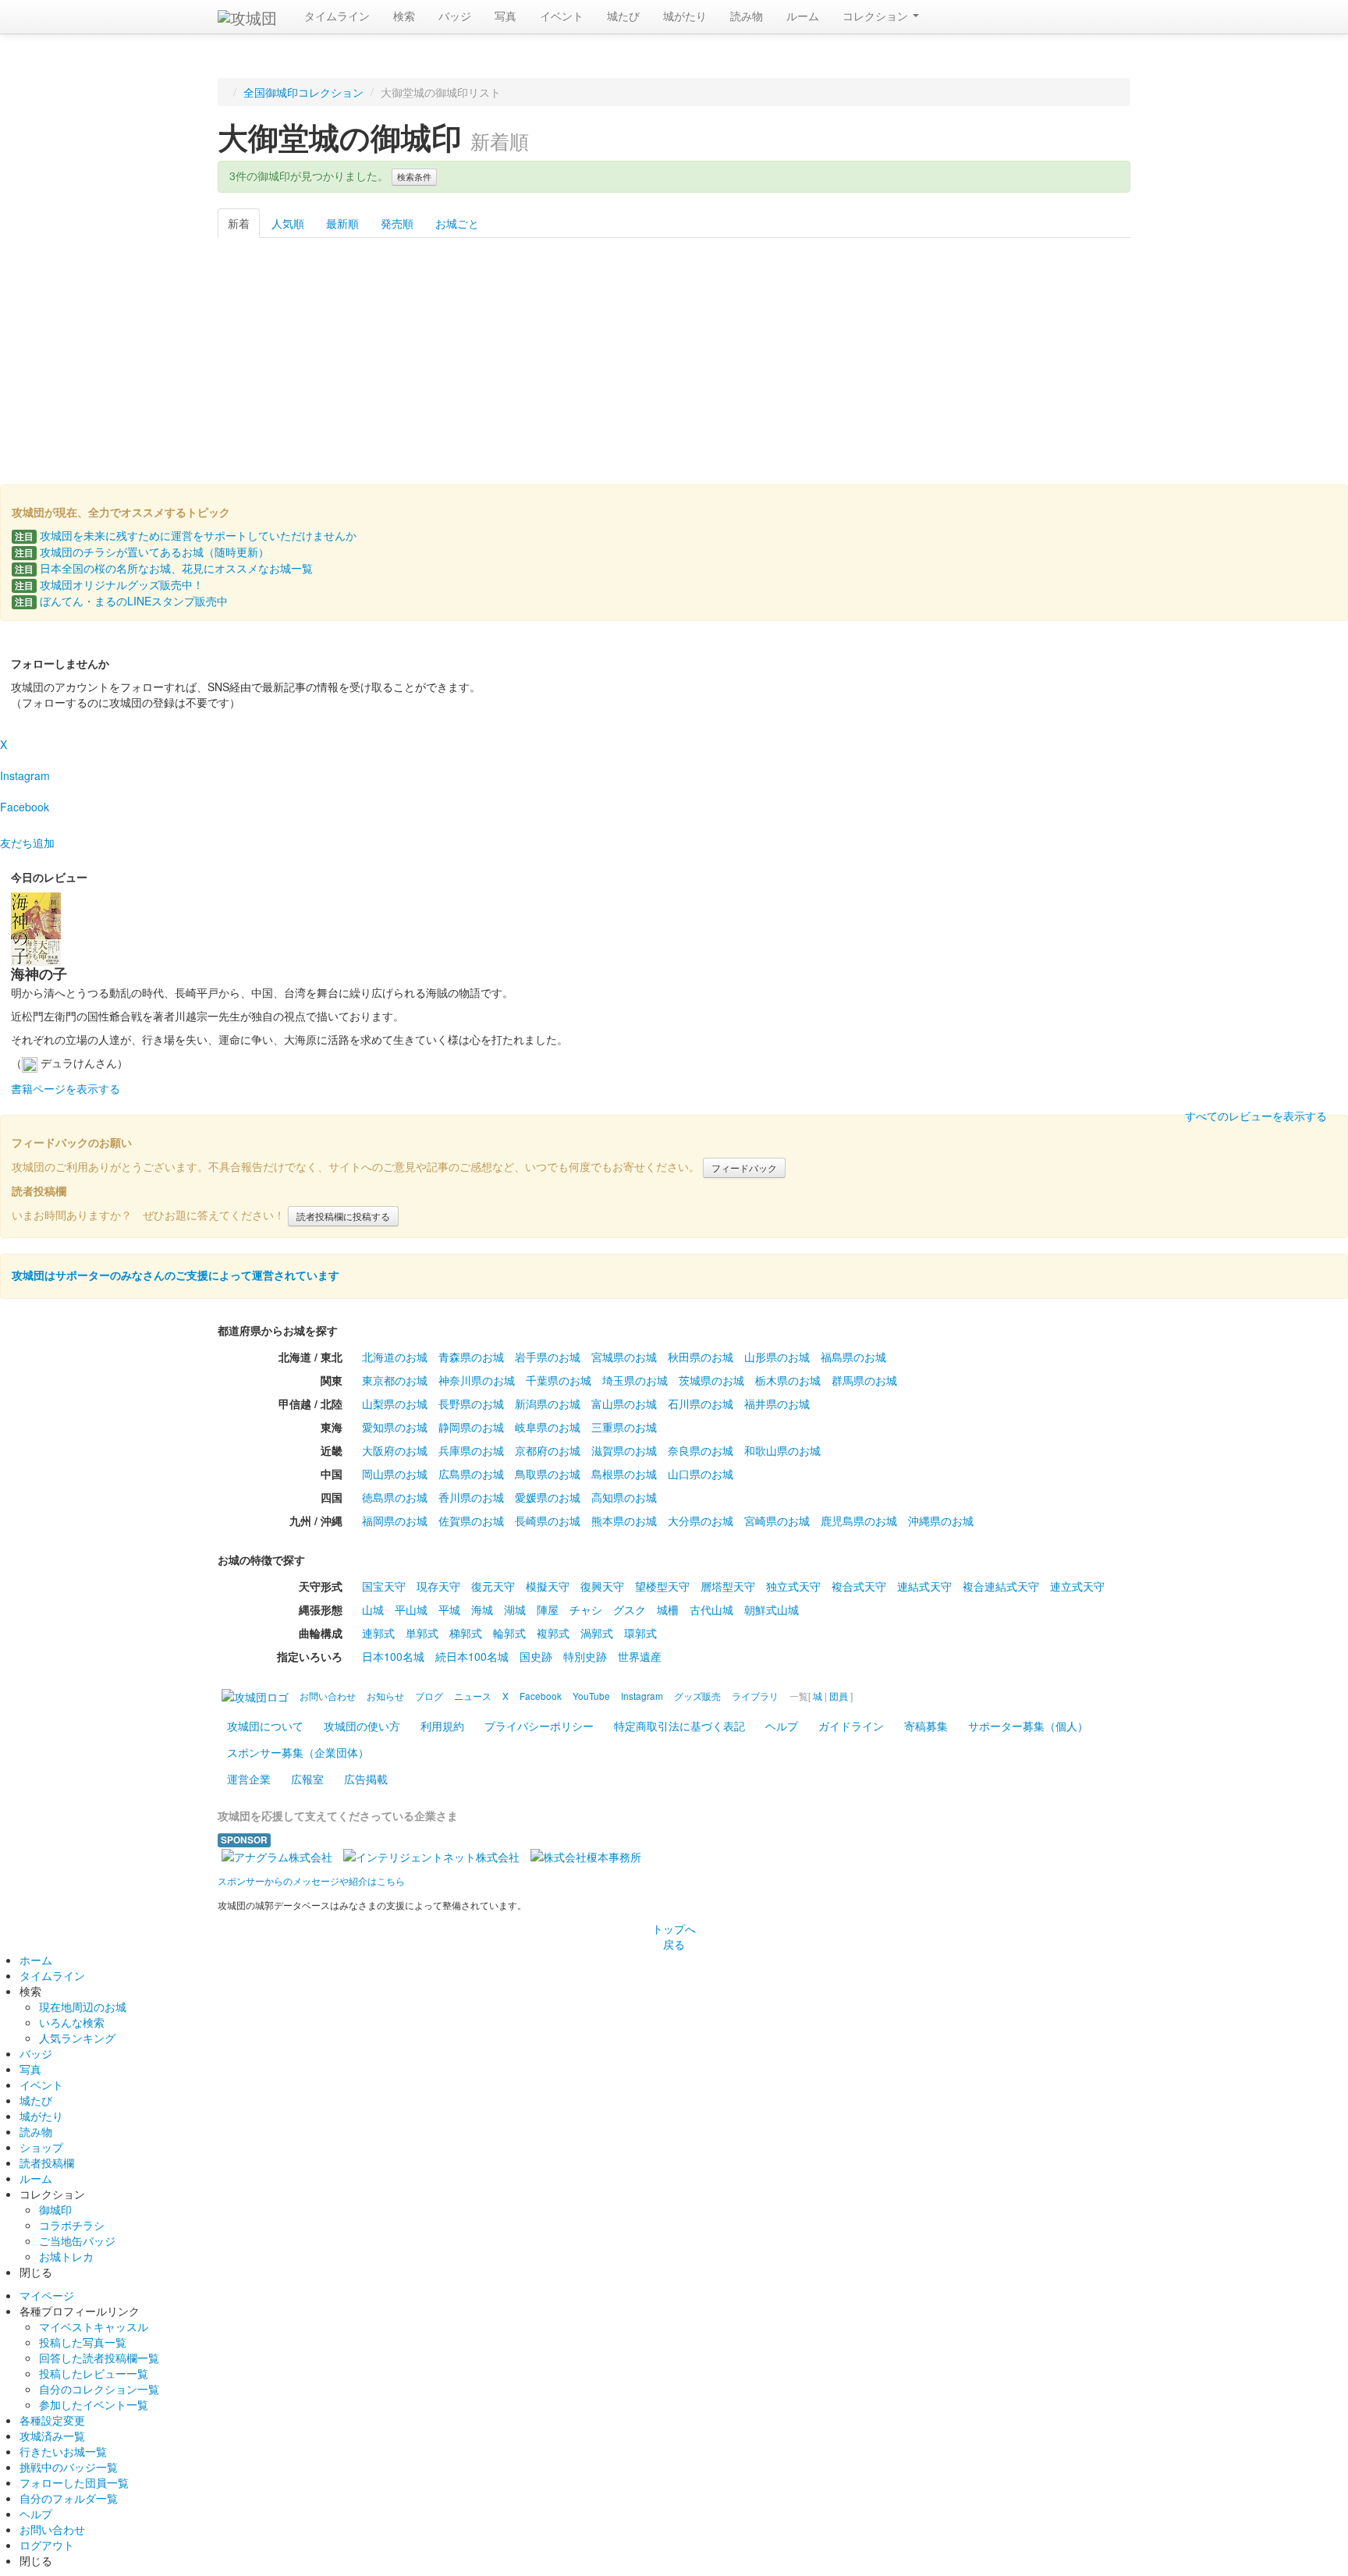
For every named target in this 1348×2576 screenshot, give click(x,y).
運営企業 (249, 1779)
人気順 (288, 223)
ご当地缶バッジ (77, 2241)
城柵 (668, 1609)
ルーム (803, 16)
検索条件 (414, 177)
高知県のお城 (624, 1497)
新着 (239, 223)
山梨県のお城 (395, 1403)
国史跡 (536, 1656)
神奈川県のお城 (477, 1380)
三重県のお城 (624, 1427)
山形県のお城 (777, 1357)
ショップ (41, 2147)
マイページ (47, 2295)
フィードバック (744, 1167)
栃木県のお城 (788, 1380)
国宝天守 (384, 1586)
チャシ (586, 1609)
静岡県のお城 (471, 1427)
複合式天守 (859, 1586)
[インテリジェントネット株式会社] (431, 1855)
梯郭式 (466, 1633)
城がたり (685, 16)
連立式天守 (1077, 1586)
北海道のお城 (395, 1357)
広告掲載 (366, 1779)
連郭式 (378, 1633)
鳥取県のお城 (548, 1474)
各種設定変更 (52, 2420)
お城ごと (457, 223)
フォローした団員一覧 (74, 2482)
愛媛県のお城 (548, 1497)
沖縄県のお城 (941, 1520)
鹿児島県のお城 (859, 1520)
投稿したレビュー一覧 (94, 2373)
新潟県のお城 (548, 1403)
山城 (373, 1609)
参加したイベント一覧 (94, 2404)
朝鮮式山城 (772, 1609)
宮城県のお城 (624, 1357)
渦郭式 (597, 1633)
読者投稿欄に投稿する (343, 1216)
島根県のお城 (624, 1474)
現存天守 (438, 1586)
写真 (505, 16)
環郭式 (640, 1633)
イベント (562, 16)
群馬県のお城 (864, 1380)
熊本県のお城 (624, 1520)
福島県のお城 (853, 1357)
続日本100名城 (472, 1656)
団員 (839, 1696)
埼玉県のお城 (635, 1380)
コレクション (877, 16)
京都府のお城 (548, 1450)
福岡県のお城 (395, 1520)
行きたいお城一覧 (63, 2451)
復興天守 (602, 1586)
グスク (630, 1609)
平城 (449, 1609)
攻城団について (265, 1726)
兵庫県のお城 (471, 1450)
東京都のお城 (395, 1380)
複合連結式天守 (1001, 1586)
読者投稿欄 (47, 2163)
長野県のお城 (471, 1403)
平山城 (411, 1609)
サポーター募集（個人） (1028, 1726)
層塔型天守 (728, 1586)
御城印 (55, 2209)
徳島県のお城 (395, 1497)
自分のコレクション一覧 (99, 2389)
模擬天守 (548, 1586)
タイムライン (337, 16)
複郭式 (553, 1633)
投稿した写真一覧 (83, 2342)
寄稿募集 (926, 1726)
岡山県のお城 (395, 1474)
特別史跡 (585, 1656)
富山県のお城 (624, 1403)
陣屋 (548, 1609)
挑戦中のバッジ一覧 (69, 2467)
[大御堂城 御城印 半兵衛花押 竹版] (543, 349)
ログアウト (47, 2545)
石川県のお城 (701, 1403)
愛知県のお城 (395, 1427)
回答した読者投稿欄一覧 (99, 2358)
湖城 (515, 1609)
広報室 (307, 1779)
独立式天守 (793, 1586)
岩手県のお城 (548, 1357)
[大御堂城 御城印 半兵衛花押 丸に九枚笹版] (413, 349)
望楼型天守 (662, 1586)
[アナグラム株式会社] (277, 1855)
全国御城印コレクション (303, 92)
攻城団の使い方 (362, 1726)
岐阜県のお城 (548, 1427)
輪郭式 (509, 1633)
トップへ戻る (674, 1936)
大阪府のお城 (395, 1450)
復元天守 (493, 1586)
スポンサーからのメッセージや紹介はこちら (311, 1881)
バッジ (455, 16)
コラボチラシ (72, 2225)
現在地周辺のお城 (83, 2007)
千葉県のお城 (559, 1380)
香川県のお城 (471, 1497)
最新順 (342, 223)
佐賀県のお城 (471, 1520)
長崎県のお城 (548, 1520)
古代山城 (711, 1609)
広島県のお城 (471, 1474)
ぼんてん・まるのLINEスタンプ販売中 (121, 601)
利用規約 (442, 1726)
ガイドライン (851, 1726)
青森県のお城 (471, 1357)
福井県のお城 (777, 1403)
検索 (404, 16)
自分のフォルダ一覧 (69, 2498)
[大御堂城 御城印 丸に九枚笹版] (283, 349)
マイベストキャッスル (94, 2326)
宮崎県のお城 (777, 1520)
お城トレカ (66, 2256)
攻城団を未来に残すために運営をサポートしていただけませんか (186, 535)
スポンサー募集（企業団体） (298, 1752)
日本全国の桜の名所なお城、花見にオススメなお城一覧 (164, 568)
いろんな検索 (72, 2022)
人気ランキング (77, 2038)
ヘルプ (782, 1726)
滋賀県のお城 (624, 1450)
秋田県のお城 (701, 1357)
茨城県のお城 (711, 1380)
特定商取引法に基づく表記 (679, 1726)
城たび (623, 16)
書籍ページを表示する (66, 1088)
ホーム (36, 1960)
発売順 (397, 223)
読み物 (747, 16)
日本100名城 (393, 1656)
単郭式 (422, 1633)
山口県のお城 (701, 1474)
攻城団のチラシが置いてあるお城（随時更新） (142, 552)
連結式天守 (924, 1586)
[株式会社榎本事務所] (586, 1855)
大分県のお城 (701, 1520)
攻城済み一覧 (52, 2436)
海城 (482, 1609)
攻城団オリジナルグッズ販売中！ (109, 584)
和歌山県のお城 (782, 1450)
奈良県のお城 (701, 1450)
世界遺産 (640, 1656)
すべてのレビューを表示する (1256, 1116)
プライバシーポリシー (539, 1726)
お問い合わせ (52, 2529)
